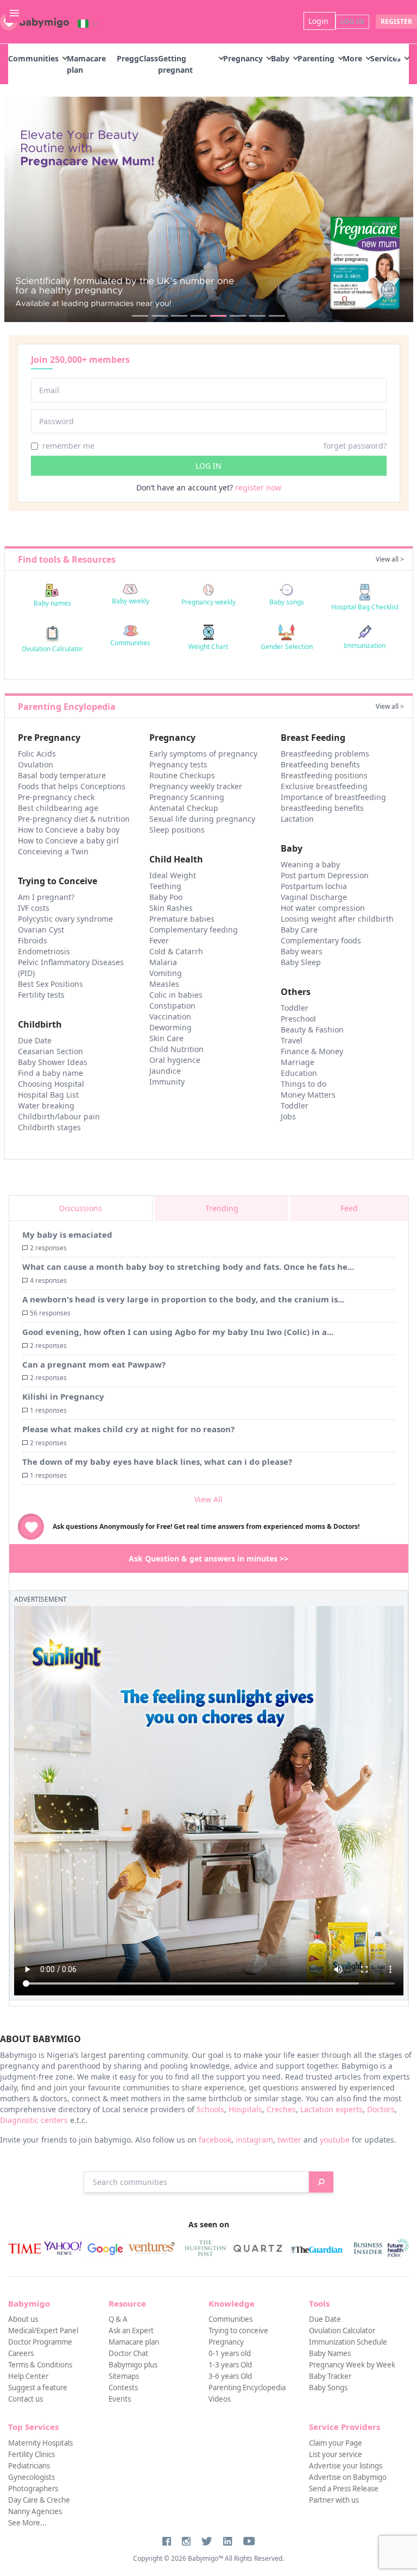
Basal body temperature (62, 775)
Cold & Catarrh (176, 951)
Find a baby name (50, 1073)
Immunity (167, 1082)
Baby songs (287, 602)
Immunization (365, 645)
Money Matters (308, 1095)
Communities (33, 58)
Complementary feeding (194, 930)
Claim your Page (336, 2443)
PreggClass (137, 58)
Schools (210, 2109)
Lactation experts (331, 2109)
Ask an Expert (131, 2331)
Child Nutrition (176, 1049)
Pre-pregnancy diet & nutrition (74, 819)
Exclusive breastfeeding (324, 786)
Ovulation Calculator (52, 649)
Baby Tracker (330, 2376)
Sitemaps (124, 2376)
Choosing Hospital (51, 1084)
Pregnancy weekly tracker (196, 786)
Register (396, 21)
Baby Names (330, 2353)
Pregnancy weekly (208, 602)
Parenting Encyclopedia (247, 2388)
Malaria (163, 962)
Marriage (298, 1062)
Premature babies (182, 919)
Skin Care (166, 1038)
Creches (281, 2109)
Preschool (298, 1019)
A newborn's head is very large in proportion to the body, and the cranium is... (183, 1299)
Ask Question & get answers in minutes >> (208, 1558)
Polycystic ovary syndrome (65, 919)
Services (386, 58)
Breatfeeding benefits (320, 764)
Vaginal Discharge (314, 897)
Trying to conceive (238, 2331)
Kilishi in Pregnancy (63, 1396)
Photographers (33, 2489)
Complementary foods (321, 940)
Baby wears (302, 951)
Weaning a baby (310, 864)
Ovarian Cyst (41, 930)
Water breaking (46, 1106)
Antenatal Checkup (184, 808)
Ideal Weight (173, 875)
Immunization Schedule (348, 2342)
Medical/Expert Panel (43, 2331)
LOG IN (208, 466)
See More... (27, 2523)
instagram (254, 2140)
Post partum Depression (325, 875)
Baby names (52, 603)
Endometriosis (44, 951)
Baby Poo (166, 897)
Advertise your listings (346, 2466)
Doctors (381, 2109)
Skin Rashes (171, 908)
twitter (289, 2140)
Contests (123, 2388)
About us (23, 2319)
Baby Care (299, 930)
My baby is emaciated (67, 1235)
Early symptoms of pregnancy (203, 754)
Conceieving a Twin (53, 851)
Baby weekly (131, 601)
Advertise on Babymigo (348, 2477)
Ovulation (36, 764)
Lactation (297, 819)
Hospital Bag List (48, 1095)
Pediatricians (29, 2466)
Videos (220, 2399)
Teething (165, 886)
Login (320, 21)
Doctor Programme (40, 2342)
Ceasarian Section (50, 1051)
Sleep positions (177, 830)
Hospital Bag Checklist (365, 607)
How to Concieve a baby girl (68, 840)
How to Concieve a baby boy (69, 830)
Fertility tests (41, 995)
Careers (21, 2353)
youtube (335, 2140)
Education (299, 1073)
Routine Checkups (182, 775)
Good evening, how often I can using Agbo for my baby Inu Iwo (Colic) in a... (178, 1332)
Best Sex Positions (50, 984)
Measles (164, 984)
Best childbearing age (58, 808)
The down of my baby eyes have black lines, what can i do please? (157, 1462)
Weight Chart (208, 647)
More (352, 58)
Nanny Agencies (35, 2511)
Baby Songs (328, 2388)
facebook (215, 2140)
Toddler (295, 1008)
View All (208, 1499)
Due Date (35, 1040)
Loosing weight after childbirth (337, 919)
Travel (292, 1040)
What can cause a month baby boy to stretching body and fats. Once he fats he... (188, 1267)
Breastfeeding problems (325, 754)
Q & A (118, 2319)
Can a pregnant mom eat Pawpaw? (94, 1364)
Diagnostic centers (34, 2120)
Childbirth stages (49, 1127)
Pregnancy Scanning (187, 797)
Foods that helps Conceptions (72, 786)
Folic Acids (37, 754)
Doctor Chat (128, 2353)
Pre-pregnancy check (56, 797)
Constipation (172, 1006)
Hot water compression (323, 908)
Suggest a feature (38, 2388)
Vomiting (166, 973)
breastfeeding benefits (322, 808)
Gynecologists (31, 2477)
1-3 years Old (230, 2365)
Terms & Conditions (40, 2365)
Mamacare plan (134, 2342)
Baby (280, 58)
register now (258, 487)
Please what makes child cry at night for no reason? (128, 1429)
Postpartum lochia (314, 886)
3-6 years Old (230, 2376)
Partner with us (334, 2500)
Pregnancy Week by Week (352, 2365)
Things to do (304, 1084)
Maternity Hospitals (40, 2443)
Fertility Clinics (31, 2454)
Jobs (288, 1116)
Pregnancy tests (178, 764)
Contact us (26, 2399)
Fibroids (33, 940)
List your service (336, 2454)
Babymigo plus (133, 2365)
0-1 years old (230, 2353)
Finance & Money (312, 1051)
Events (120, 2399)
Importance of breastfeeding (333, 797)
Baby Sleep (301, 962)
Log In (352, 21)
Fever (159, 940)
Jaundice (165, 1071)
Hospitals (245, 2109)
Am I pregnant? (46, 897)
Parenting (316, 58)
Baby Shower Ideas (53, 1062)
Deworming (170, 1027)
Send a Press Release (344, 2489)
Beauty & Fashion (312, 1029)
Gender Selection (287, 647)
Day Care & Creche (39, 2500)
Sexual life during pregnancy (202, 819)
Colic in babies (176, 995)
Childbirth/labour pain (59, 1116)
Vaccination (170, 1016)
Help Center (28, 2376)
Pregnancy (243, 58)
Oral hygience (175, 1060)
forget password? (355, 446)
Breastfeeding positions (324, 775)
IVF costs (34, 908)
